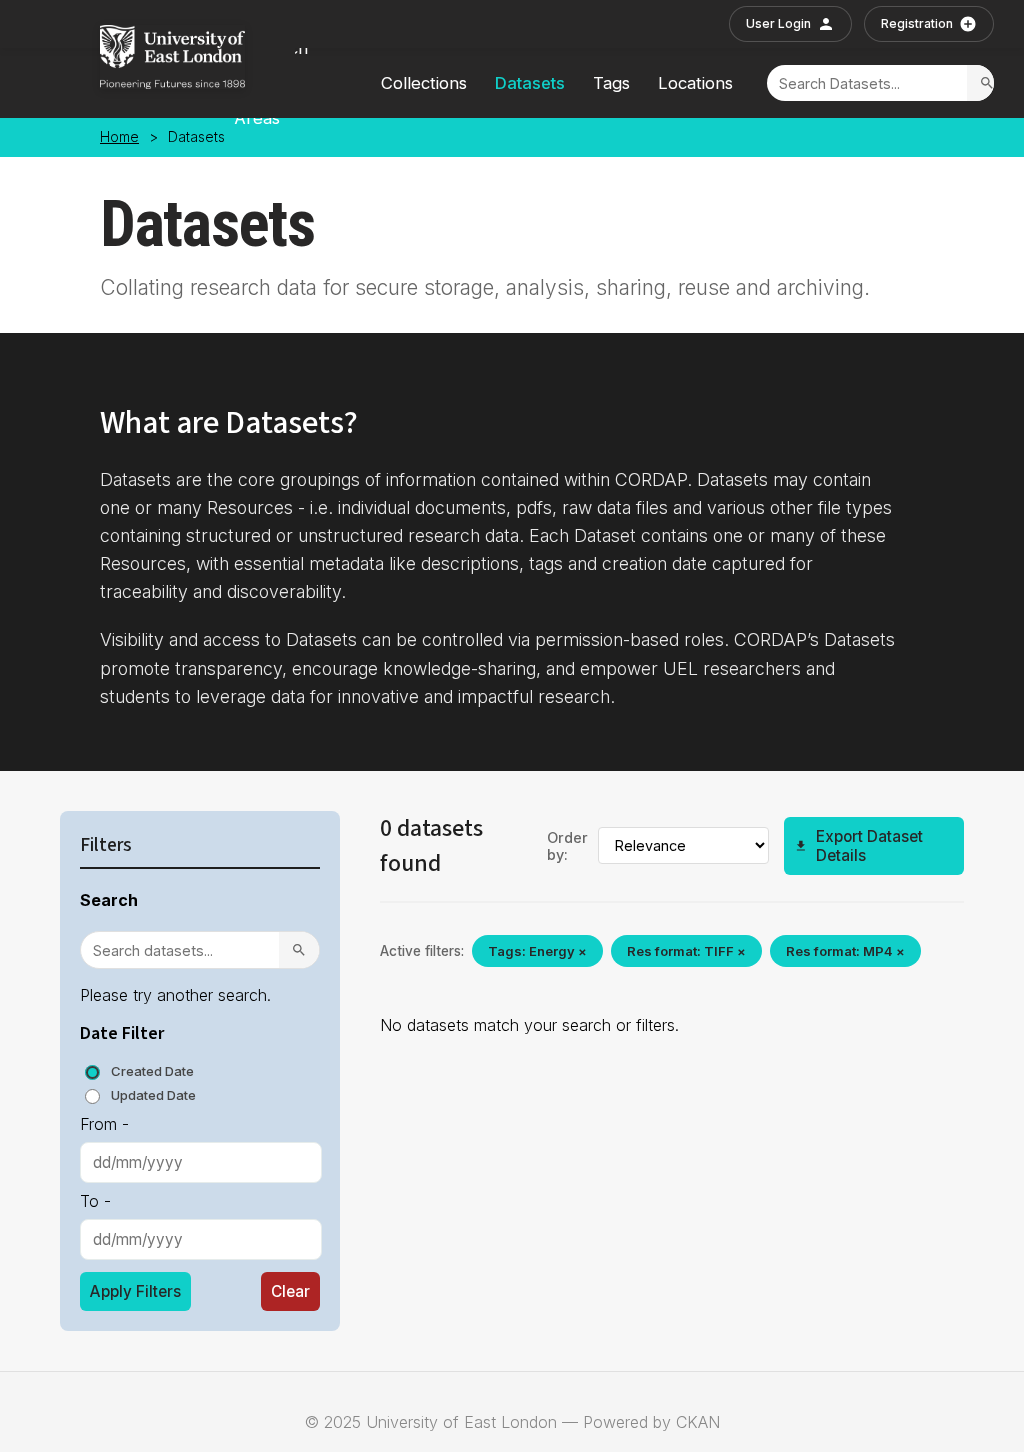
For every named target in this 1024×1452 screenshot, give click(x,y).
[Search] (987, 83)
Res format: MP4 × (845, 951)
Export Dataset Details (869, 846)
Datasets (530, 83)
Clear (290, 1291)
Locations (695, 83)
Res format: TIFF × (686, 951)
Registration (917, 23)
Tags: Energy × (537, 951)
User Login (778, 23)
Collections (424, 83)
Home (119, 137)
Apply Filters (135, 1291)
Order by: (567, 846)
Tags (611, 83)
